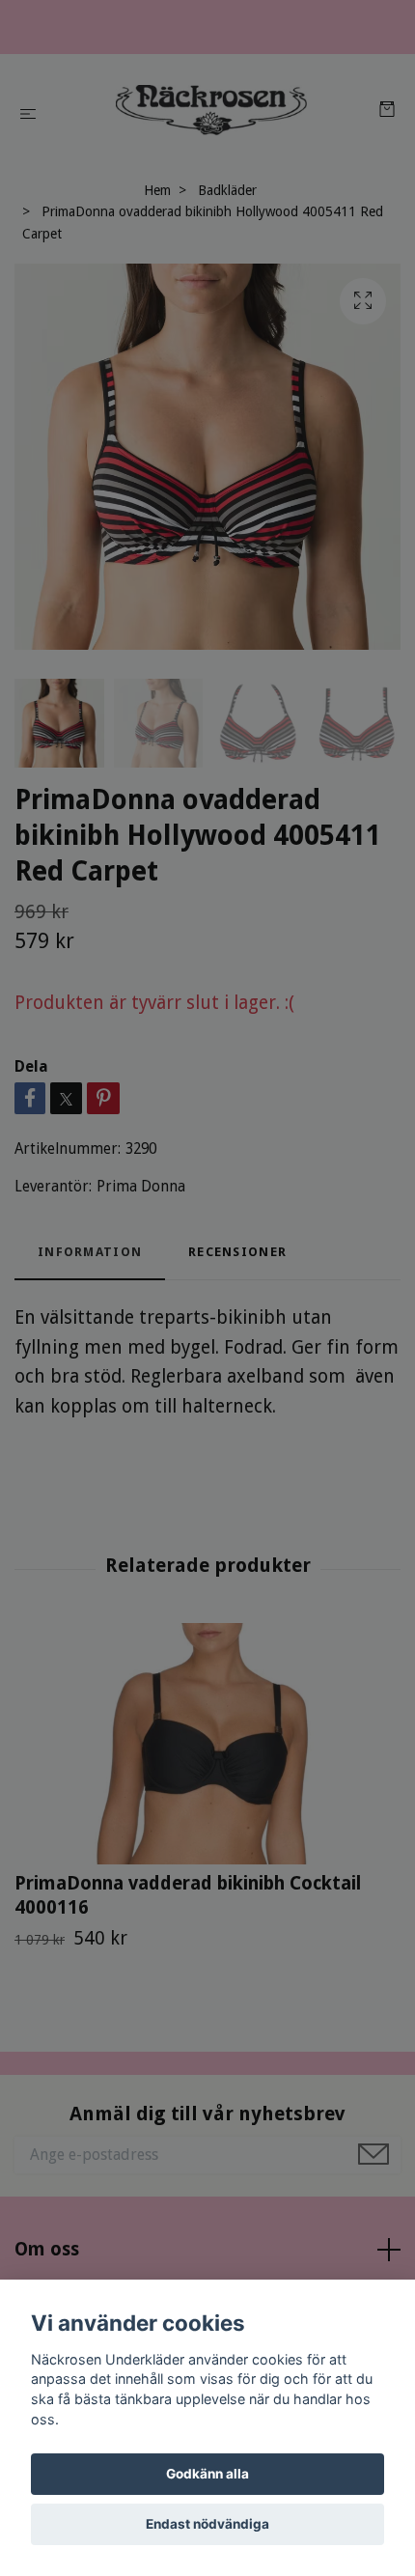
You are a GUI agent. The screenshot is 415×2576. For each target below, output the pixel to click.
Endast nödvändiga (207, 2524)
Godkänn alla (207, 2474)
